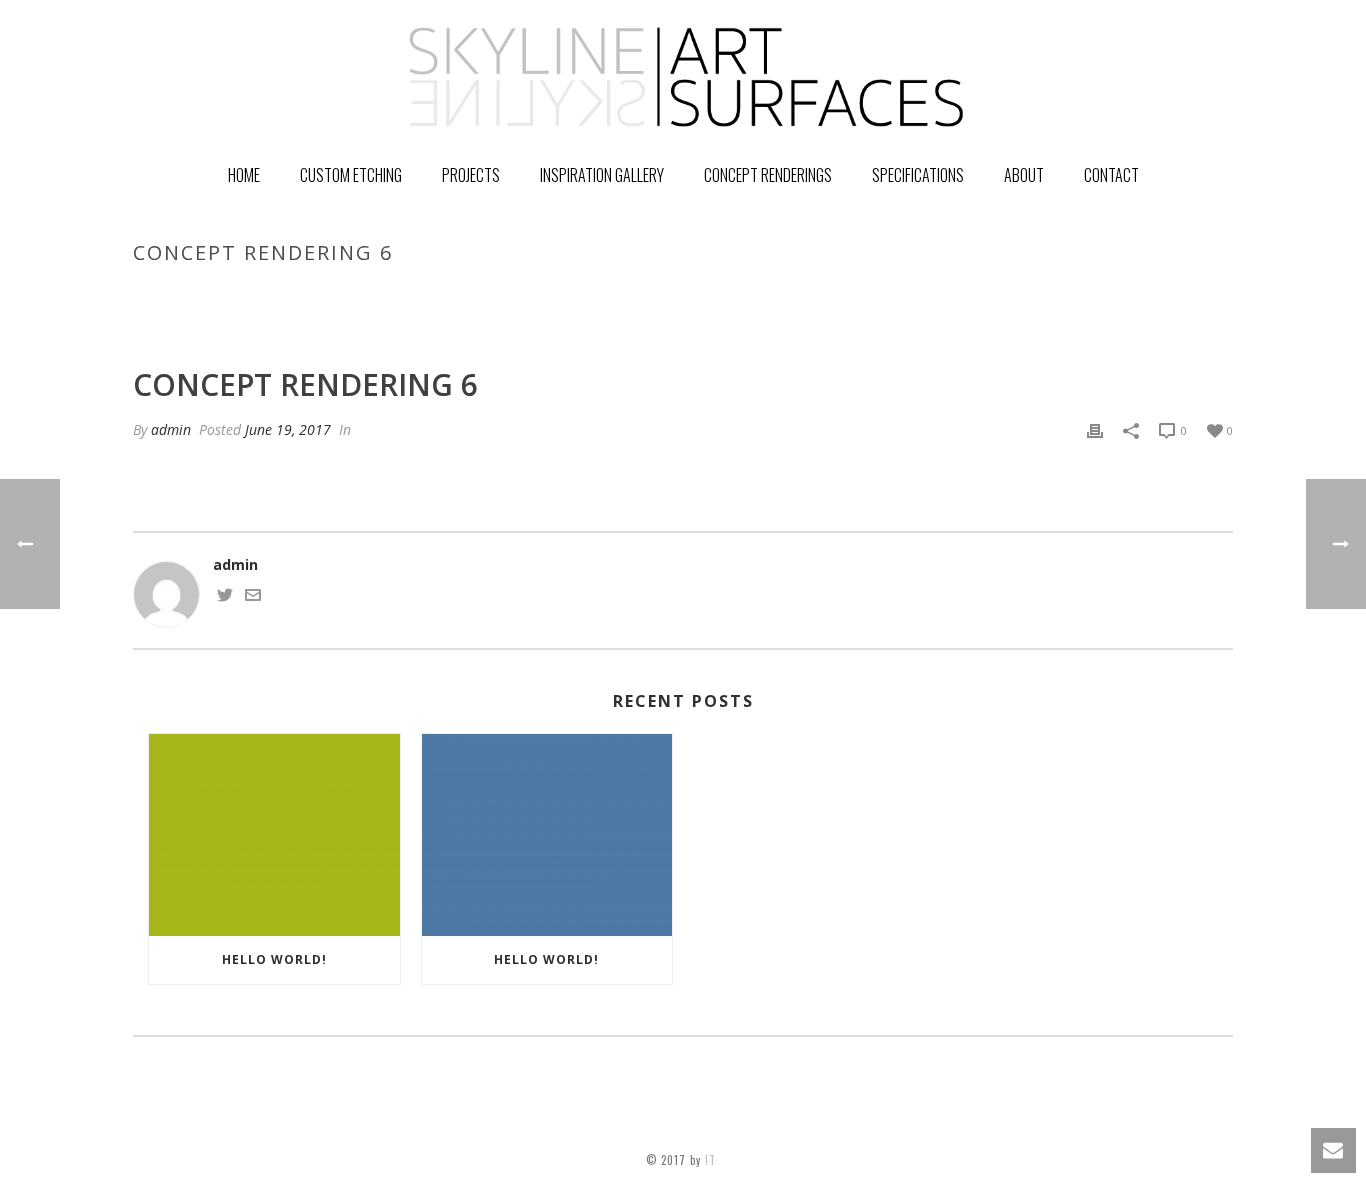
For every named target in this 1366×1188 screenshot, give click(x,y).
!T (712, 1160)
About (1024, 175)
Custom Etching (351, 175)
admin (171, 429)
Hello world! (274, 959)
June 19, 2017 (288, 429)
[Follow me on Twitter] (225, 597)
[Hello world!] (274, 834)
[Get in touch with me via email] (253, 597)
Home (244, 175)
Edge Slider (1026, 295)
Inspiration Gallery (602, 175)
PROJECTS (471, 175)
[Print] (1095, 429)
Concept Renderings (768, 175)
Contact (1111, 175)
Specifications (918, 175)
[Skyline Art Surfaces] (683, 75)
